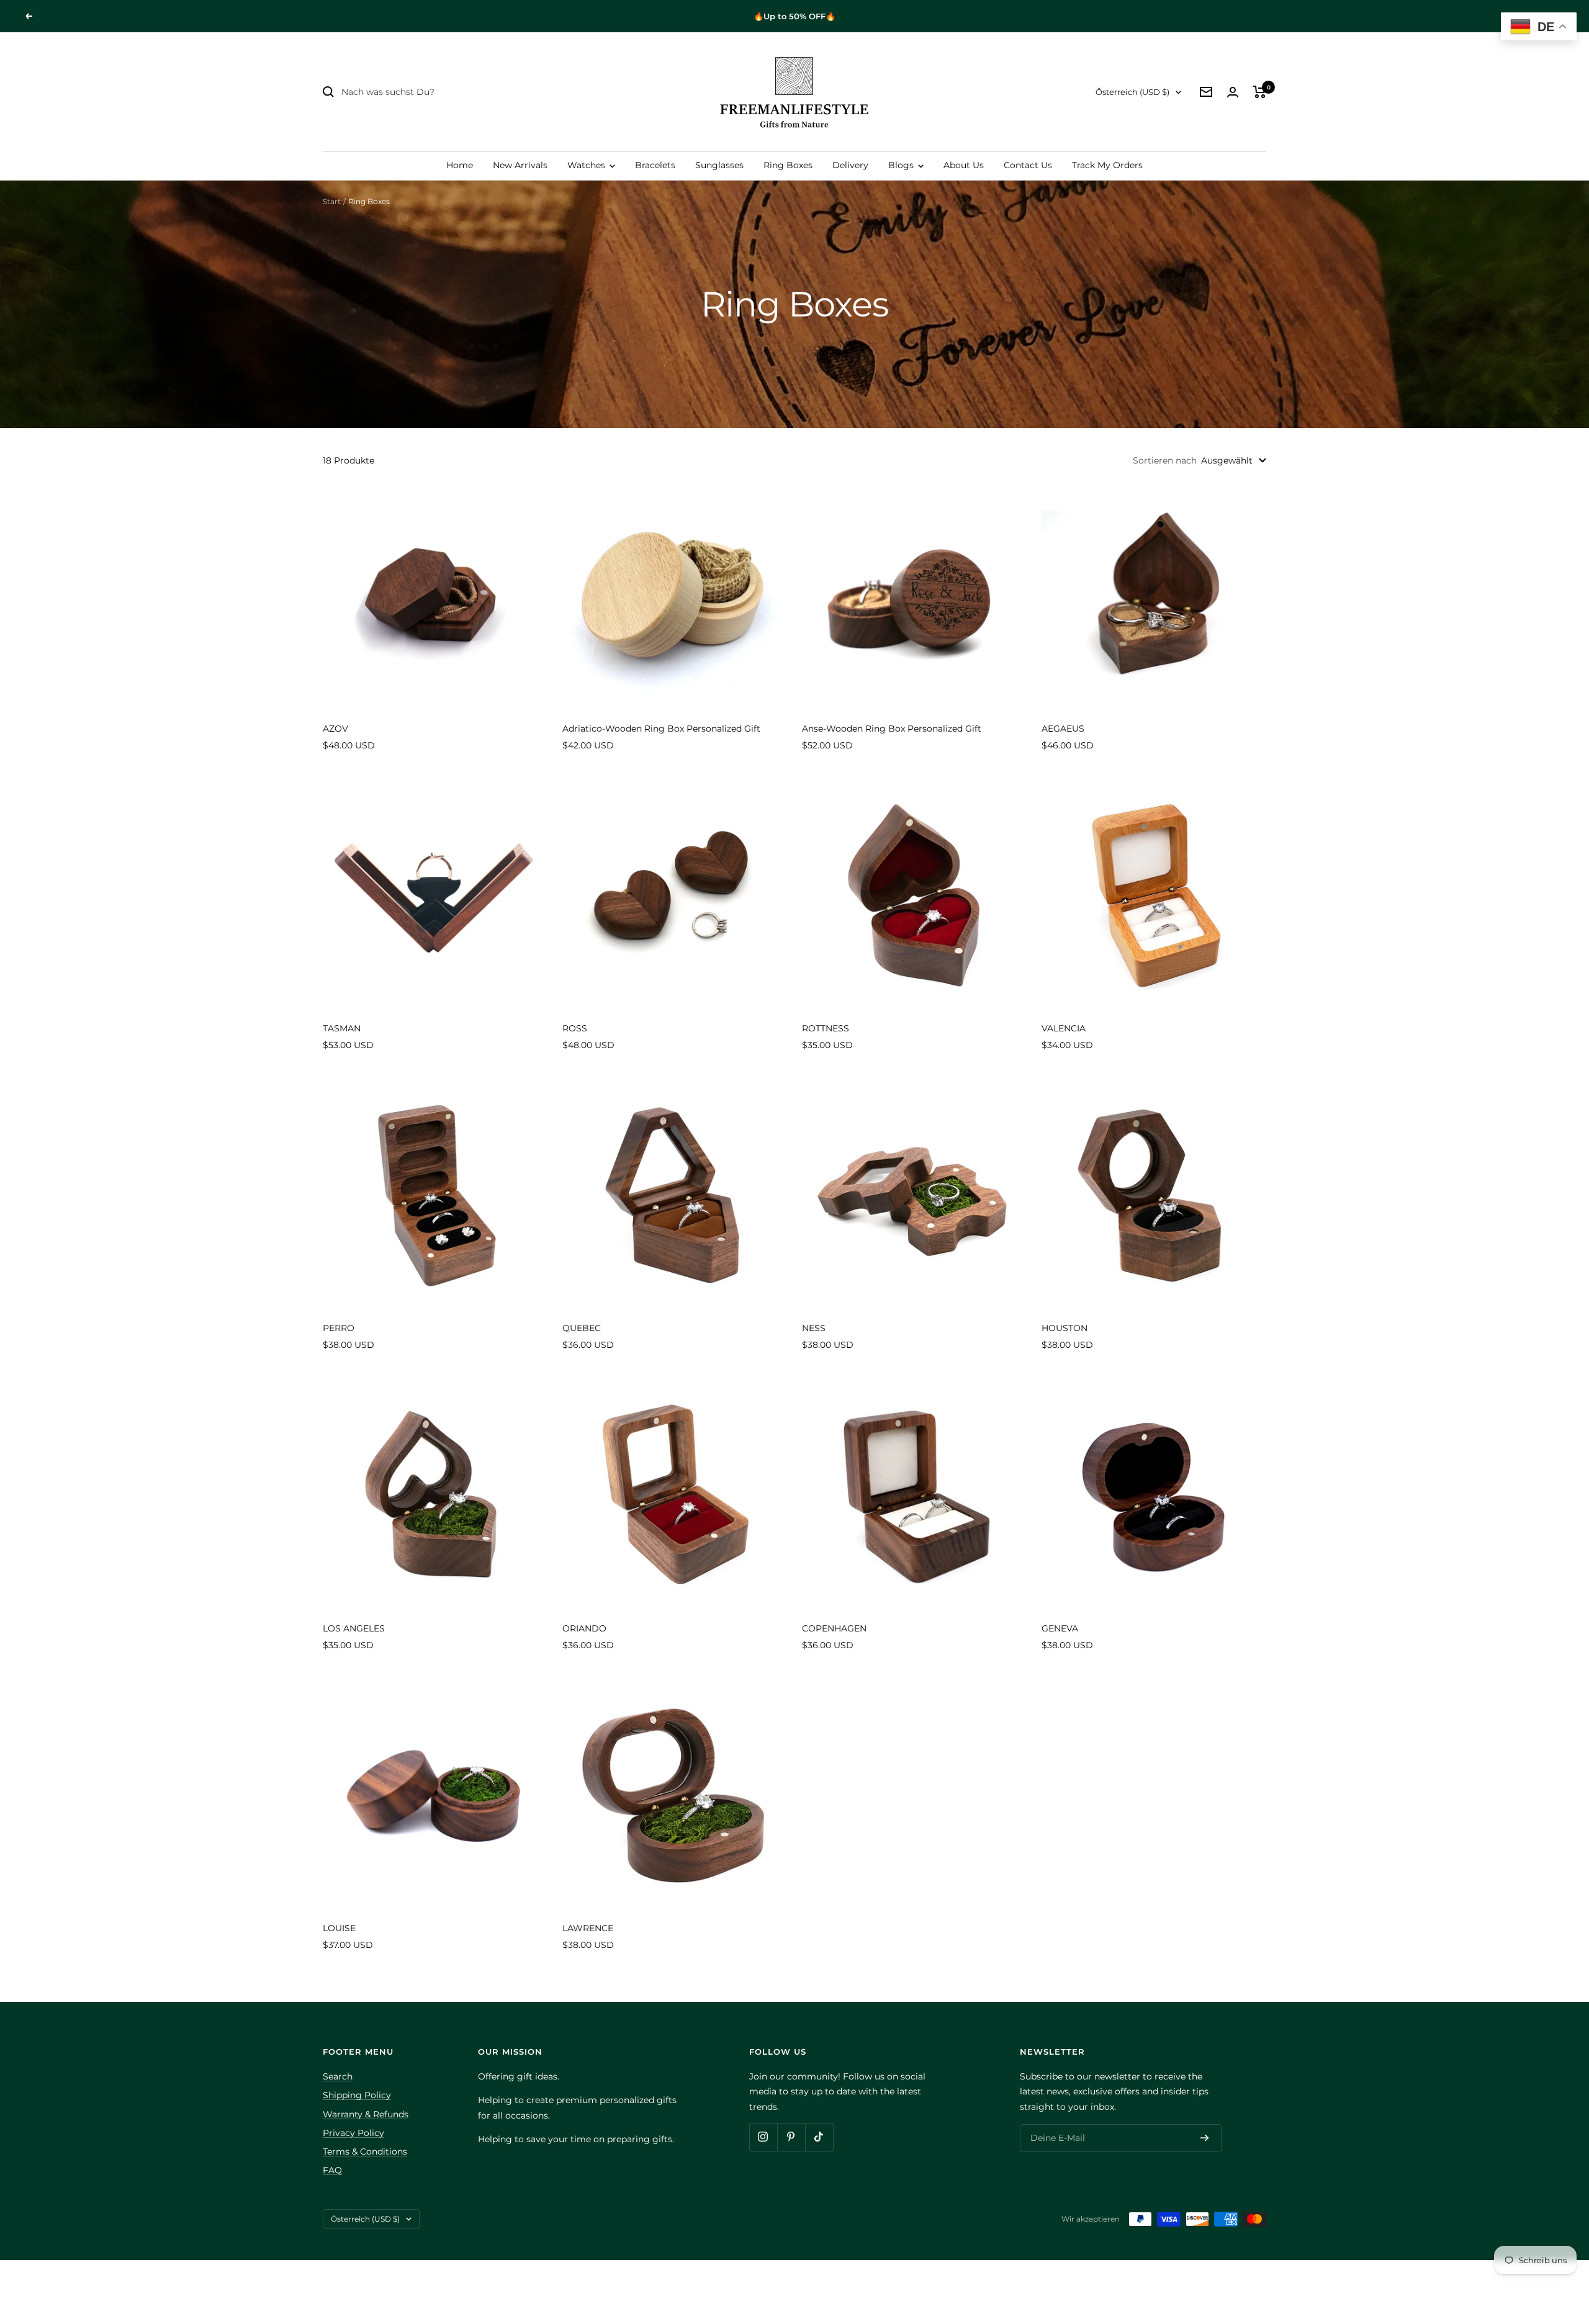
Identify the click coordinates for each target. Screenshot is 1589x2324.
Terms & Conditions (365, 2151)
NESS (814, 1328)
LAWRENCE (588, 1928)
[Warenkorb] (1260, 92)
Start (332, 201)
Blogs (902, 165)
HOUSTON (1065, 1328)
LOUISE (339, 1928)
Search (338, 2076)
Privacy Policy (353, 2133)
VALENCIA (1064, 1028)
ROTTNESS (826, 1028)
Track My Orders (1107, 165)
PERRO (339, 1328)
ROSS (575, 1028)
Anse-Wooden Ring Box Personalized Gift (892, 729)
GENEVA (1060, 1628)
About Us (964, 165)
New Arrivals (520, 165)
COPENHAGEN (834, 1628)
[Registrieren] (1205, 2138)
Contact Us (1028, 165)
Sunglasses (719, 165)
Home (460, 165)
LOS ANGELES (354, 1628)
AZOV (335, 729)
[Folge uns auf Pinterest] (791, 2137)
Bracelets (655, 165)
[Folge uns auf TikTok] (819, 2137)
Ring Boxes (788, 165)
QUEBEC (582, 1328)
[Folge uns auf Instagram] (763, 2137)
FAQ (332, 2170)
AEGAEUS (1063, 729)
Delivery (850, 165)
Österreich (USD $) (1132, 92)
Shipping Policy (357, 2095)
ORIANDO (584, 1628)
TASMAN (342, 1028)
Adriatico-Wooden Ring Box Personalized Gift (661, 729)
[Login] (1233, 92)
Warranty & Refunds (366, 2114)
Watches (587, 165)
